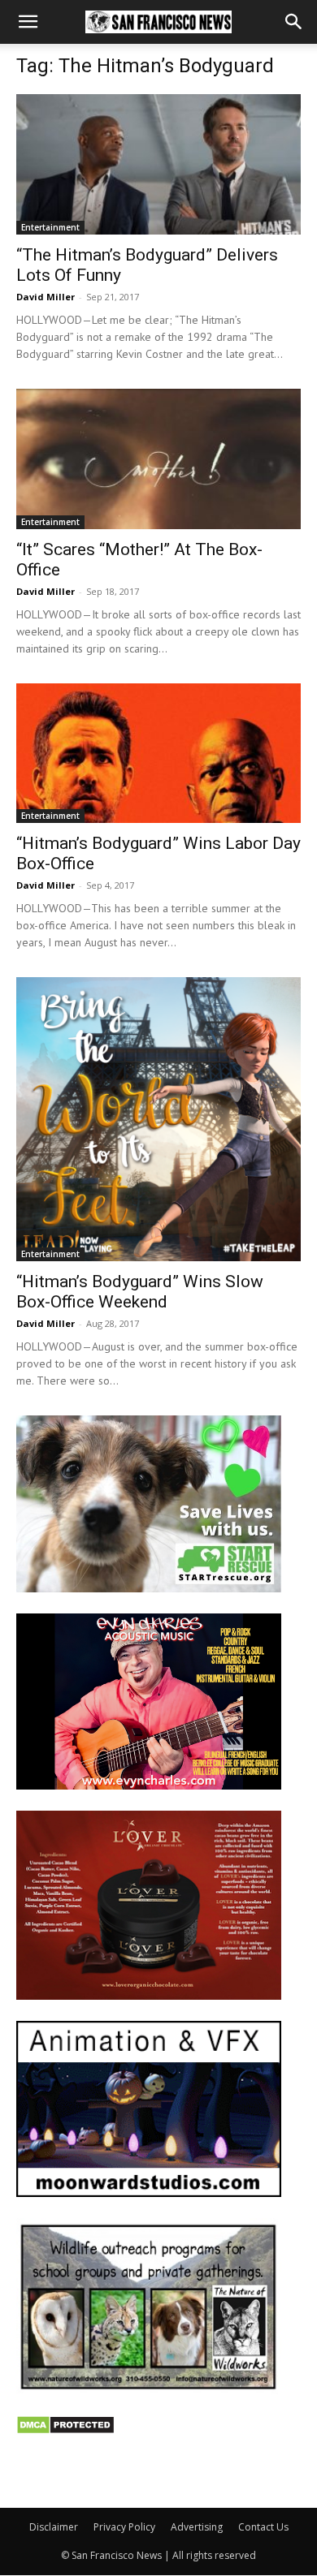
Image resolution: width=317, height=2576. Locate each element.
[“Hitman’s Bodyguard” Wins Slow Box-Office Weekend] (158, 1119)
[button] (28, 22)
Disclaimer (54, 2527)
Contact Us (263, 2527)
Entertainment (50, 227)
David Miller (46, 297)
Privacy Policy (124, 2527)
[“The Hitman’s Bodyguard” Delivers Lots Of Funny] (158, 164)
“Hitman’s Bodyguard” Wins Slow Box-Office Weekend (140, 1292)
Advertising (197, 2527)
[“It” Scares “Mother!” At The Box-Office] (158, 459)
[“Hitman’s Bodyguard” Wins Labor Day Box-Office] (158, 754)
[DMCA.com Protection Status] (65, 2430)
